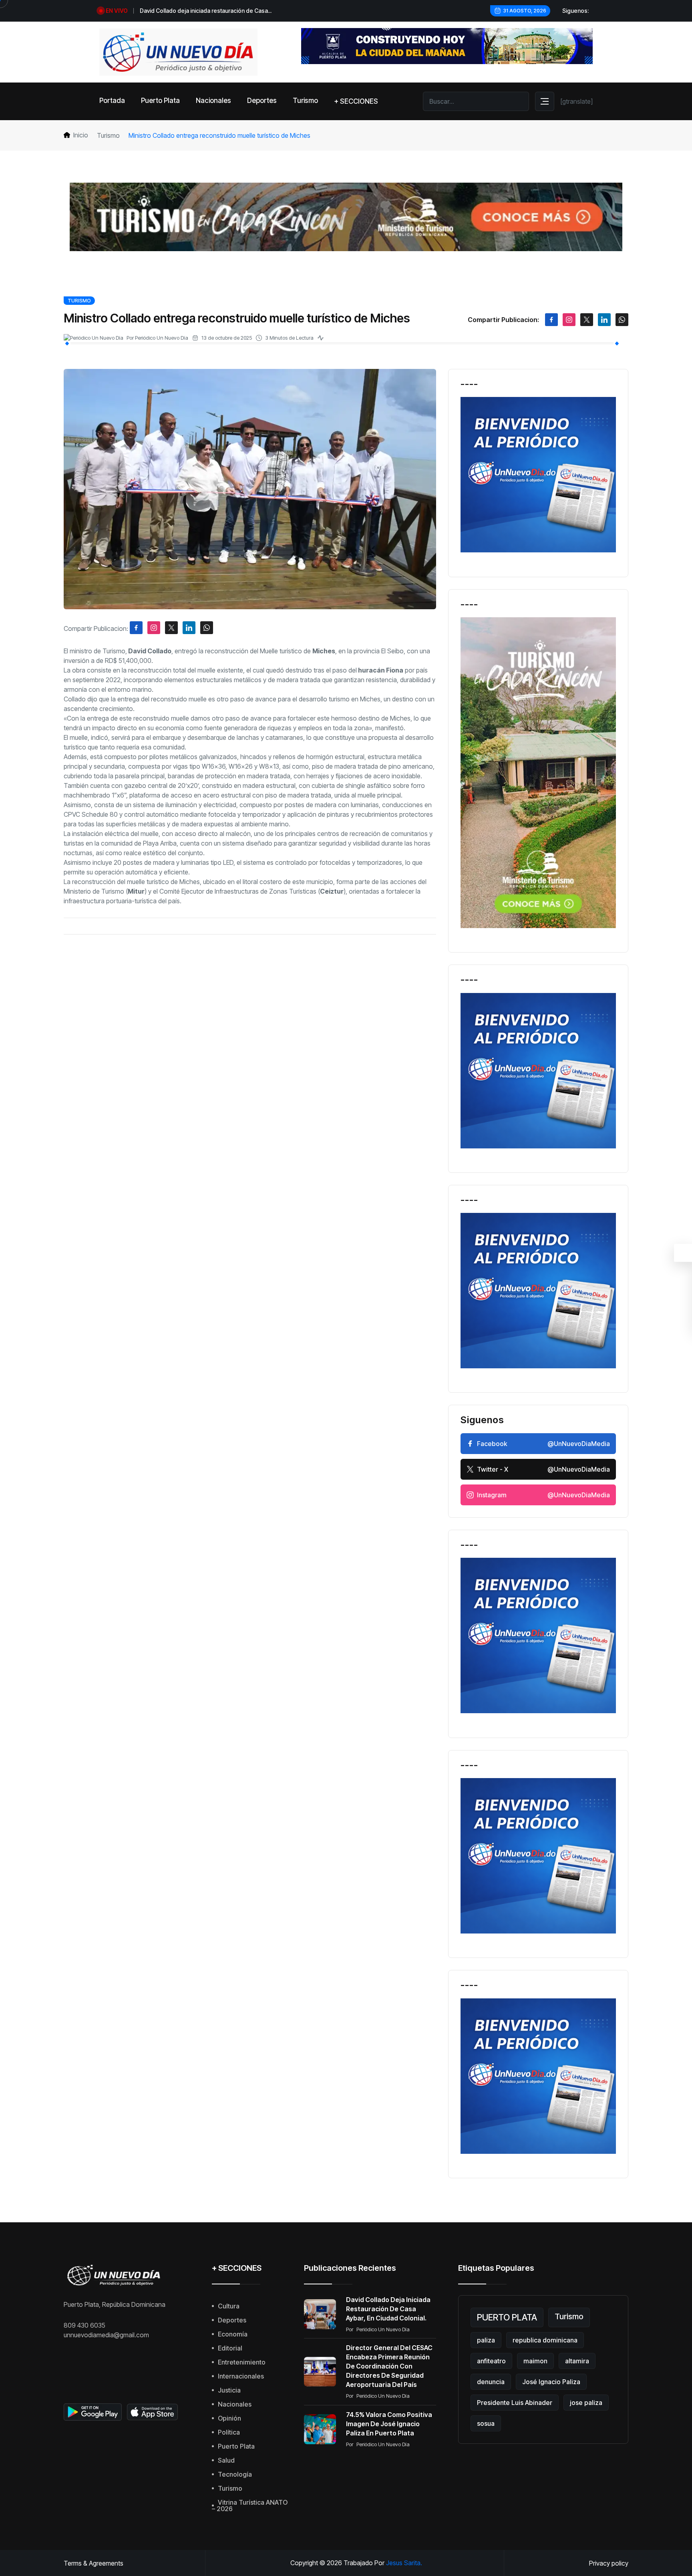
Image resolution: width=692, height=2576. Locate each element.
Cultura (229, 2306)
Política (229, 2432)
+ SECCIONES (356, 101)
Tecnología (235, 2474)
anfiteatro (491, 2361)
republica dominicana (545, 2340)
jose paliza (586, 2403)
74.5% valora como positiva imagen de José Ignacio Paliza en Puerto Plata (389, 2424)
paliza (486, 2340)
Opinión (229, 2418)
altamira (577, 2361)
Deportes (262, 101)
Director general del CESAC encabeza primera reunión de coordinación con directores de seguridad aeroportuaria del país (389, 2366)
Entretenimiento (242, 2362)
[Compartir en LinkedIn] (604, 320)
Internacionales (241, 2376)
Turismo (305, 101)
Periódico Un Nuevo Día (162, 338)
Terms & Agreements (94, 2563)
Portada (112, 101)
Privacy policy (609, 2563)
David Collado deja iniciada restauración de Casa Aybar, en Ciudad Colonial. (388, 2309)
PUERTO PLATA (507, 2317)
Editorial (230, 2348)
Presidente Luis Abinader (515, 2403)
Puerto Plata (160, 101)
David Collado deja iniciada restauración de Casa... (206, 11)
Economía (233, 2334)
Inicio (81, 135)
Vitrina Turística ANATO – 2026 (250, 2506)
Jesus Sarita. (404, 2563)
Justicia (229, 2390)
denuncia (491, 2382)
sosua (486, 2423)
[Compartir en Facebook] (551, 320)
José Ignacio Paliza (551, 2382)
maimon (535, 2361)
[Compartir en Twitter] (587, 320)
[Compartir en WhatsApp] (622, 320)
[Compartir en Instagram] (569, 320)
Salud (226, 2460)
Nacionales (213, 101)
